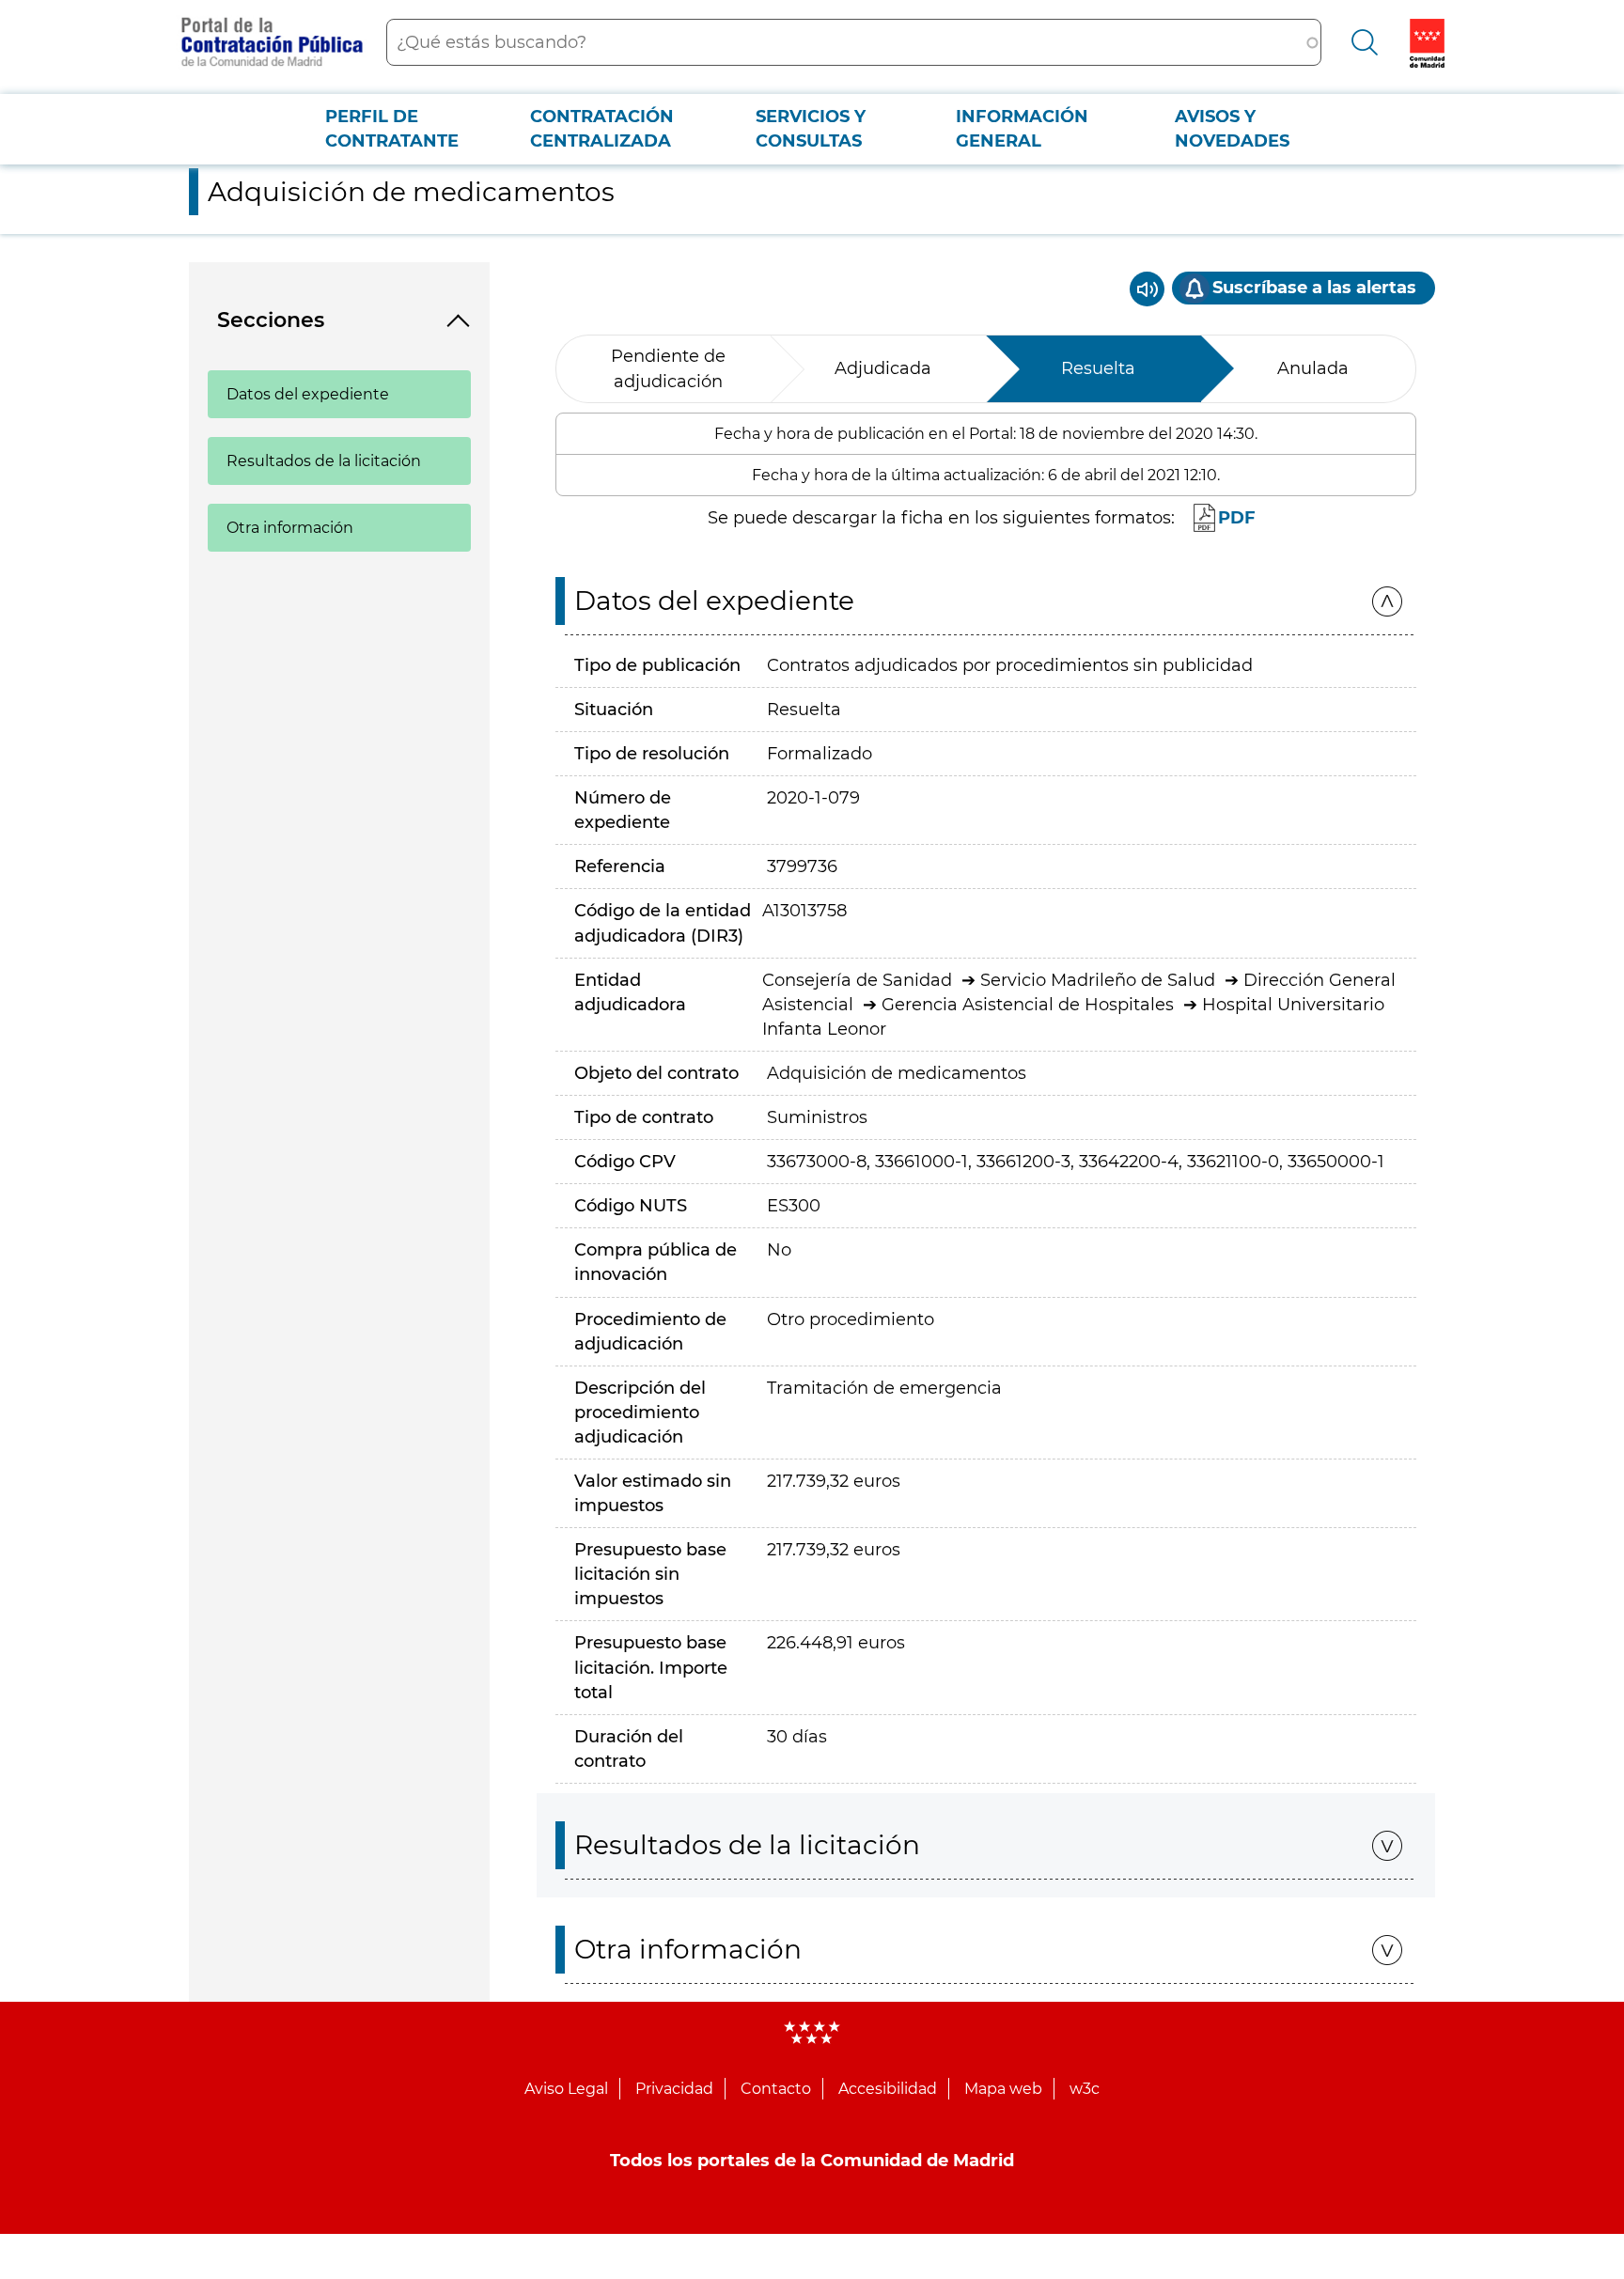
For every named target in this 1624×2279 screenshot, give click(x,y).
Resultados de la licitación (324, 461)
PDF (1237, 518)
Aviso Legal (566, 2089)
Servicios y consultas (811, 129)
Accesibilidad (888, 2089)
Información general (1022, 129)
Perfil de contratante (392, 129)
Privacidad (674, 2089)
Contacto (776, 2089)
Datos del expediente (308, 394)
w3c (1085, 2089)
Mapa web (1003, 2089)
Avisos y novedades (1232, 129)
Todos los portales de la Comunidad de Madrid (812, 2161)
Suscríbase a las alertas (1314, 288)
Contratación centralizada (602, 129)
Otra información (290, 528)
